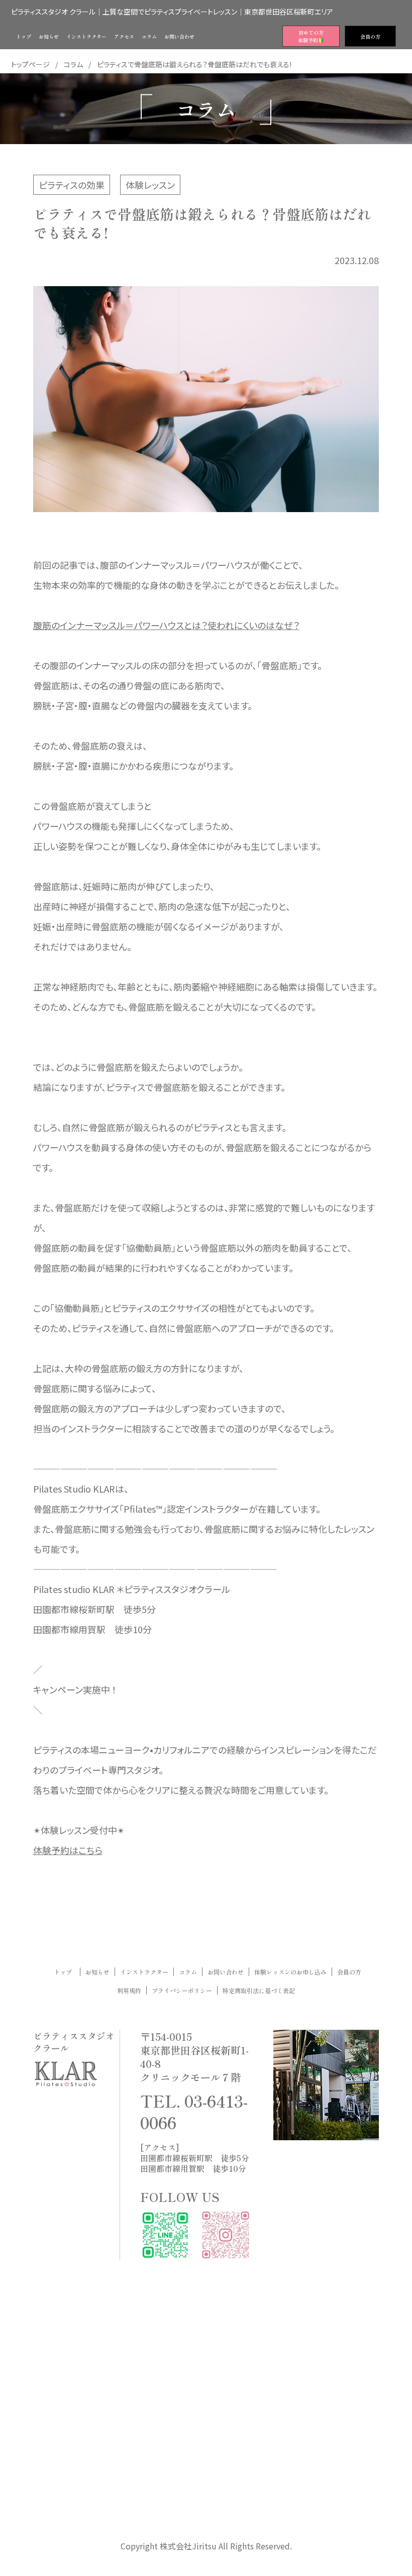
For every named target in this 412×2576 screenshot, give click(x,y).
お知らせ (97, 1972)
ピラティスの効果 (72, 185)
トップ (66, 1972)
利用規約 (129, 1990)
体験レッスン (150, 185)
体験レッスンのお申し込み (290, 1972)
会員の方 (349, 1972)
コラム (73, 64)
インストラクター (144, 1972)
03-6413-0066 (194, 2111)
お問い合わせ (226, 1972)
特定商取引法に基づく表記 (259, 1990)
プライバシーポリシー (182, 1990)
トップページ (30, 64)
